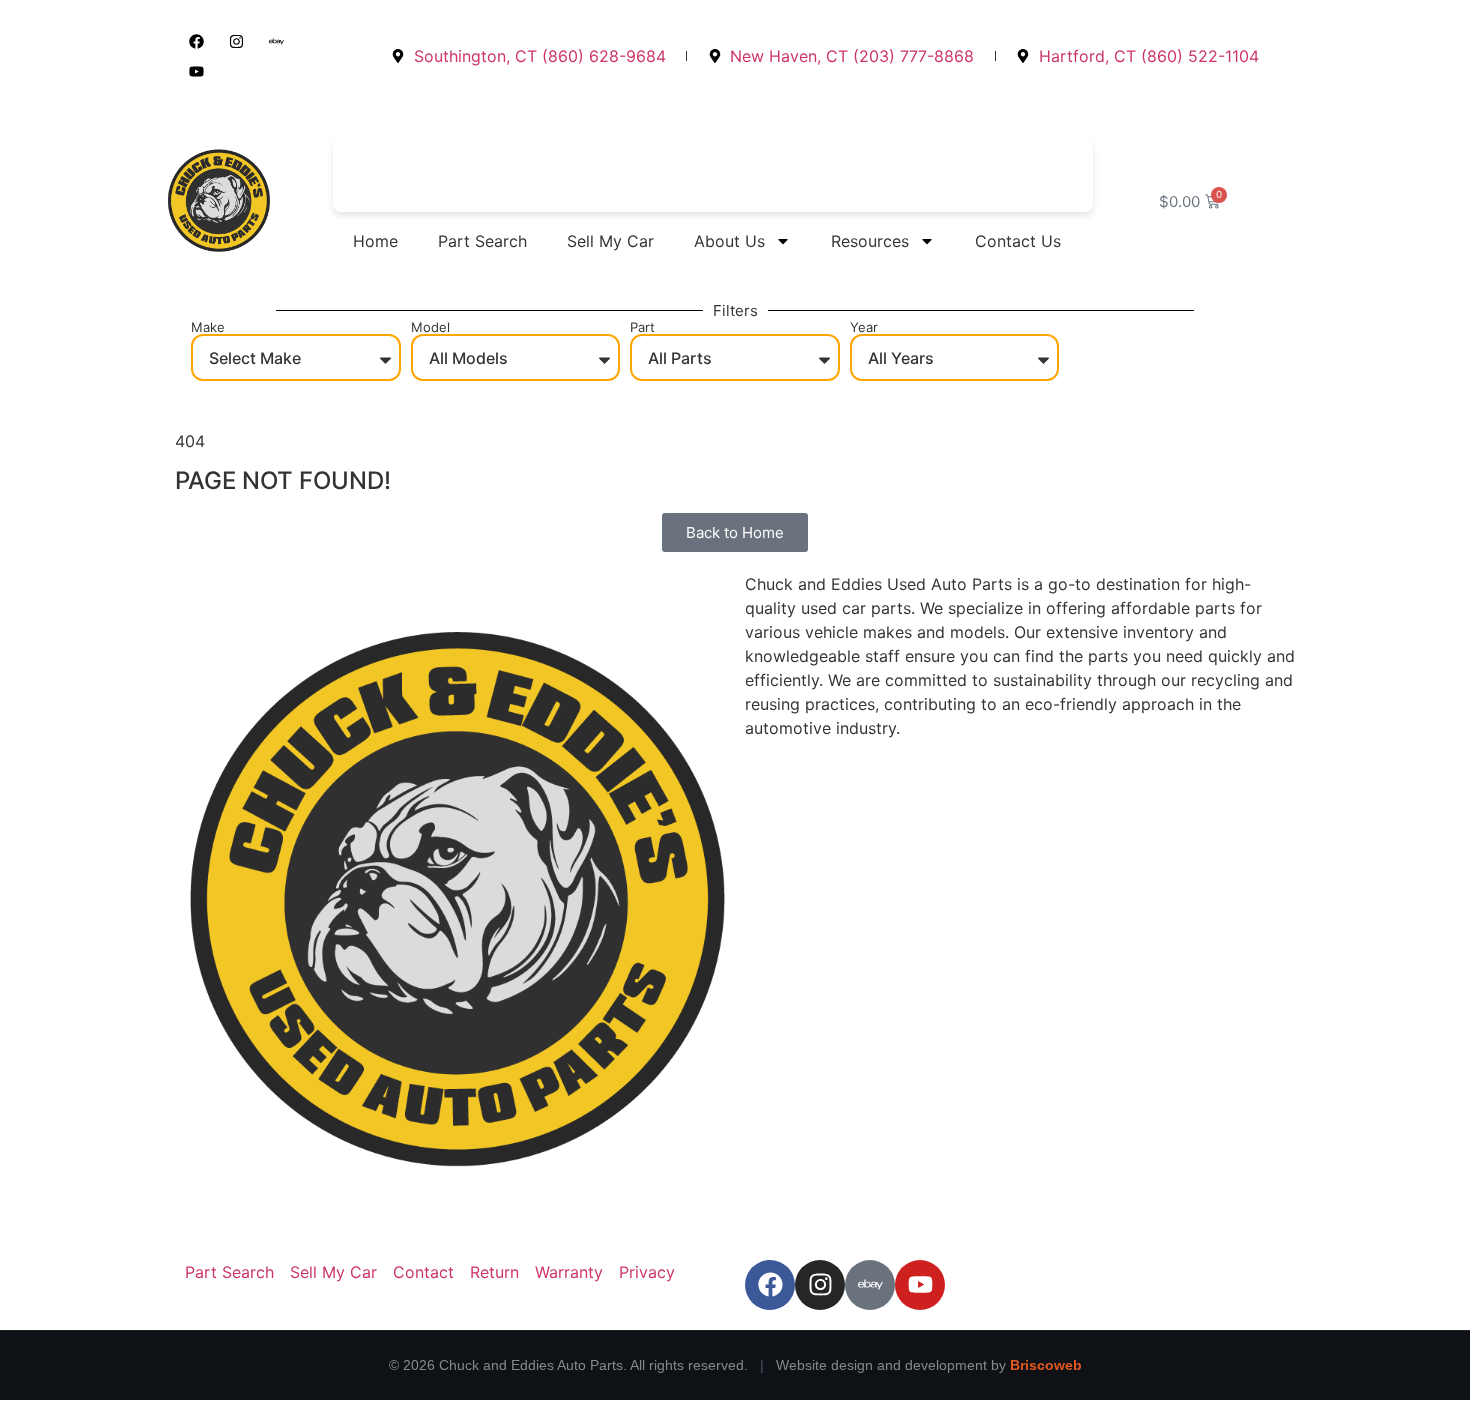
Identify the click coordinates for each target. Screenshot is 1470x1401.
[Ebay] (276, 41)
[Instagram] (236, 41)
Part (642, 327)
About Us (729, 241)
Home (375, 241)
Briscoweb (1046, 1365)
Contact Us (1018, 241)
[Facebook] (196, 41)
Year (864, 327)
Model (430, 327)
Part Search (482, 241)
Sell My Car (610, 241)
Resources (870, 241)
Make (208, 327)
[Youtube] (196, 71)
